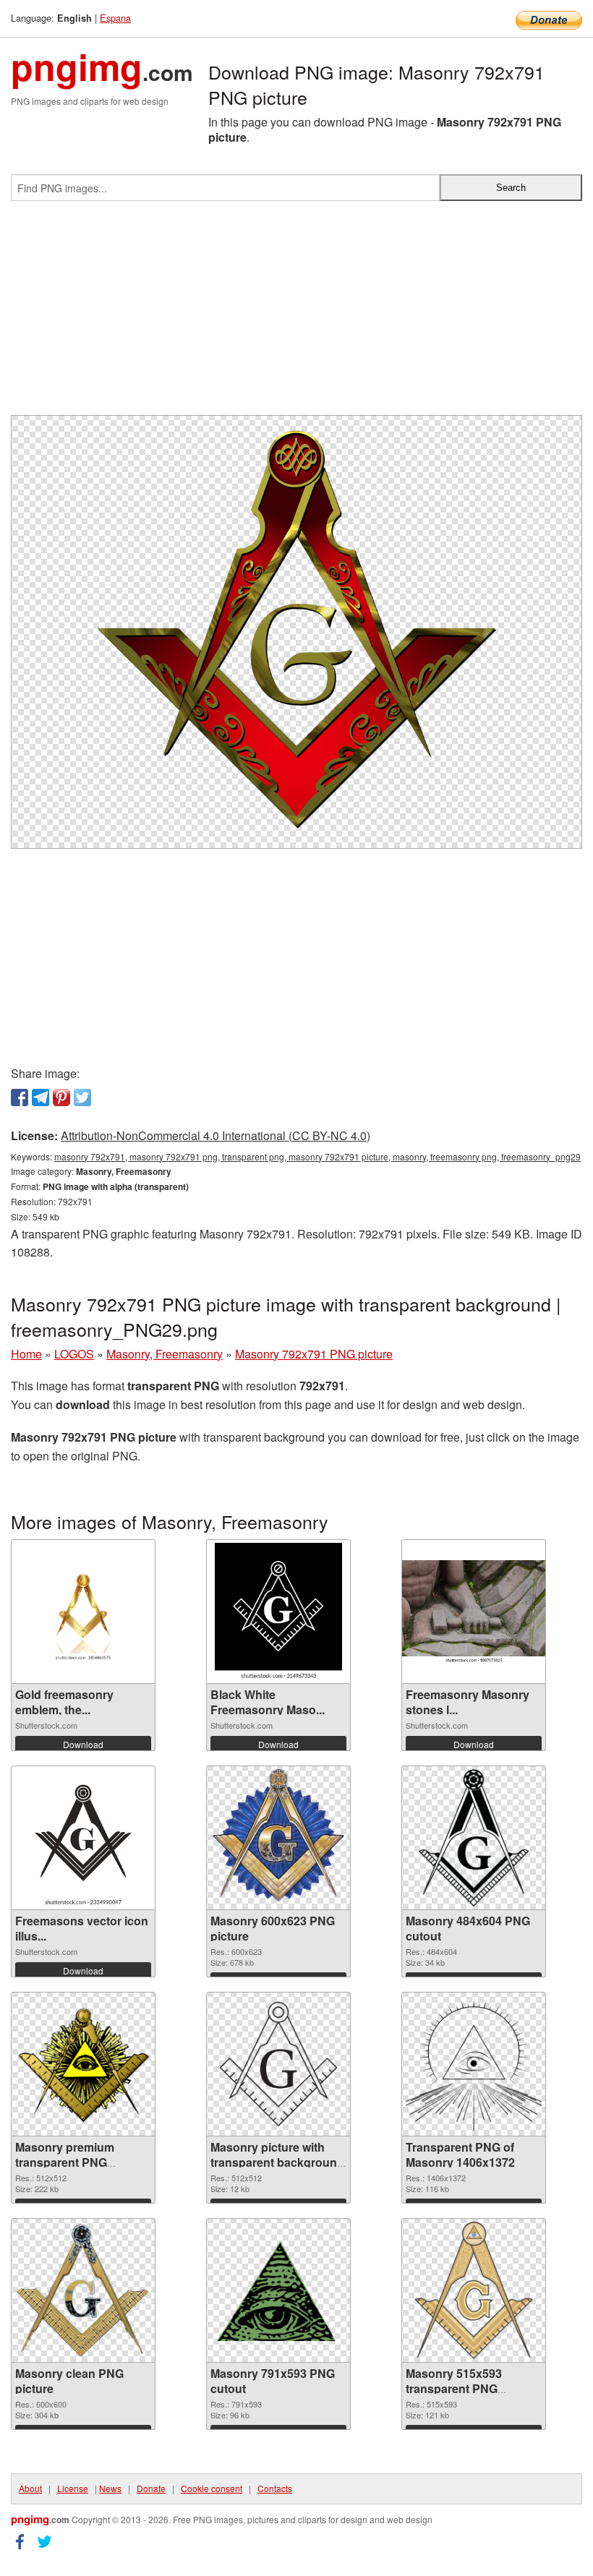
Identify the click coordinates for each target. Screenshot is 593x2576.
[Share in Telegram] (40, 1097)
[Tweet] (82, 1097)
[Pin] (61, 1097)
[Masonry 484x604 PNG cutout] (474, 1838)
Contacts (275, 2488)
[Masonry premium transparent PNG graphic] (83, 2064)
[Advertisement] (296, 314)
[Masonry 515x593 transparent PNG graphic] (474, 2290)
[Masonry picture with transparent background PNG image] (278, 2064)
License (73, 2488)
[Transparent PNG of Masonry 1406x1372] (474, 2064)
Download (83, 1744)
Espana (115, 18)
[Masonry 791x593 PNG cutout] (278, 2290)
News (110, 2488)
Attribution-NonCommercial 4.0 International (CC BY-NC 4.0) (216, 1135)
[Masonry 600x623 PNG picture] (278, 1838)
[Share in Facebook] (20, 1097)
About (30, 2488)
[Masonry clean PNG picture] (83, 2290)
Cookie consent (212, 2488)
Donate (151, 2488)
